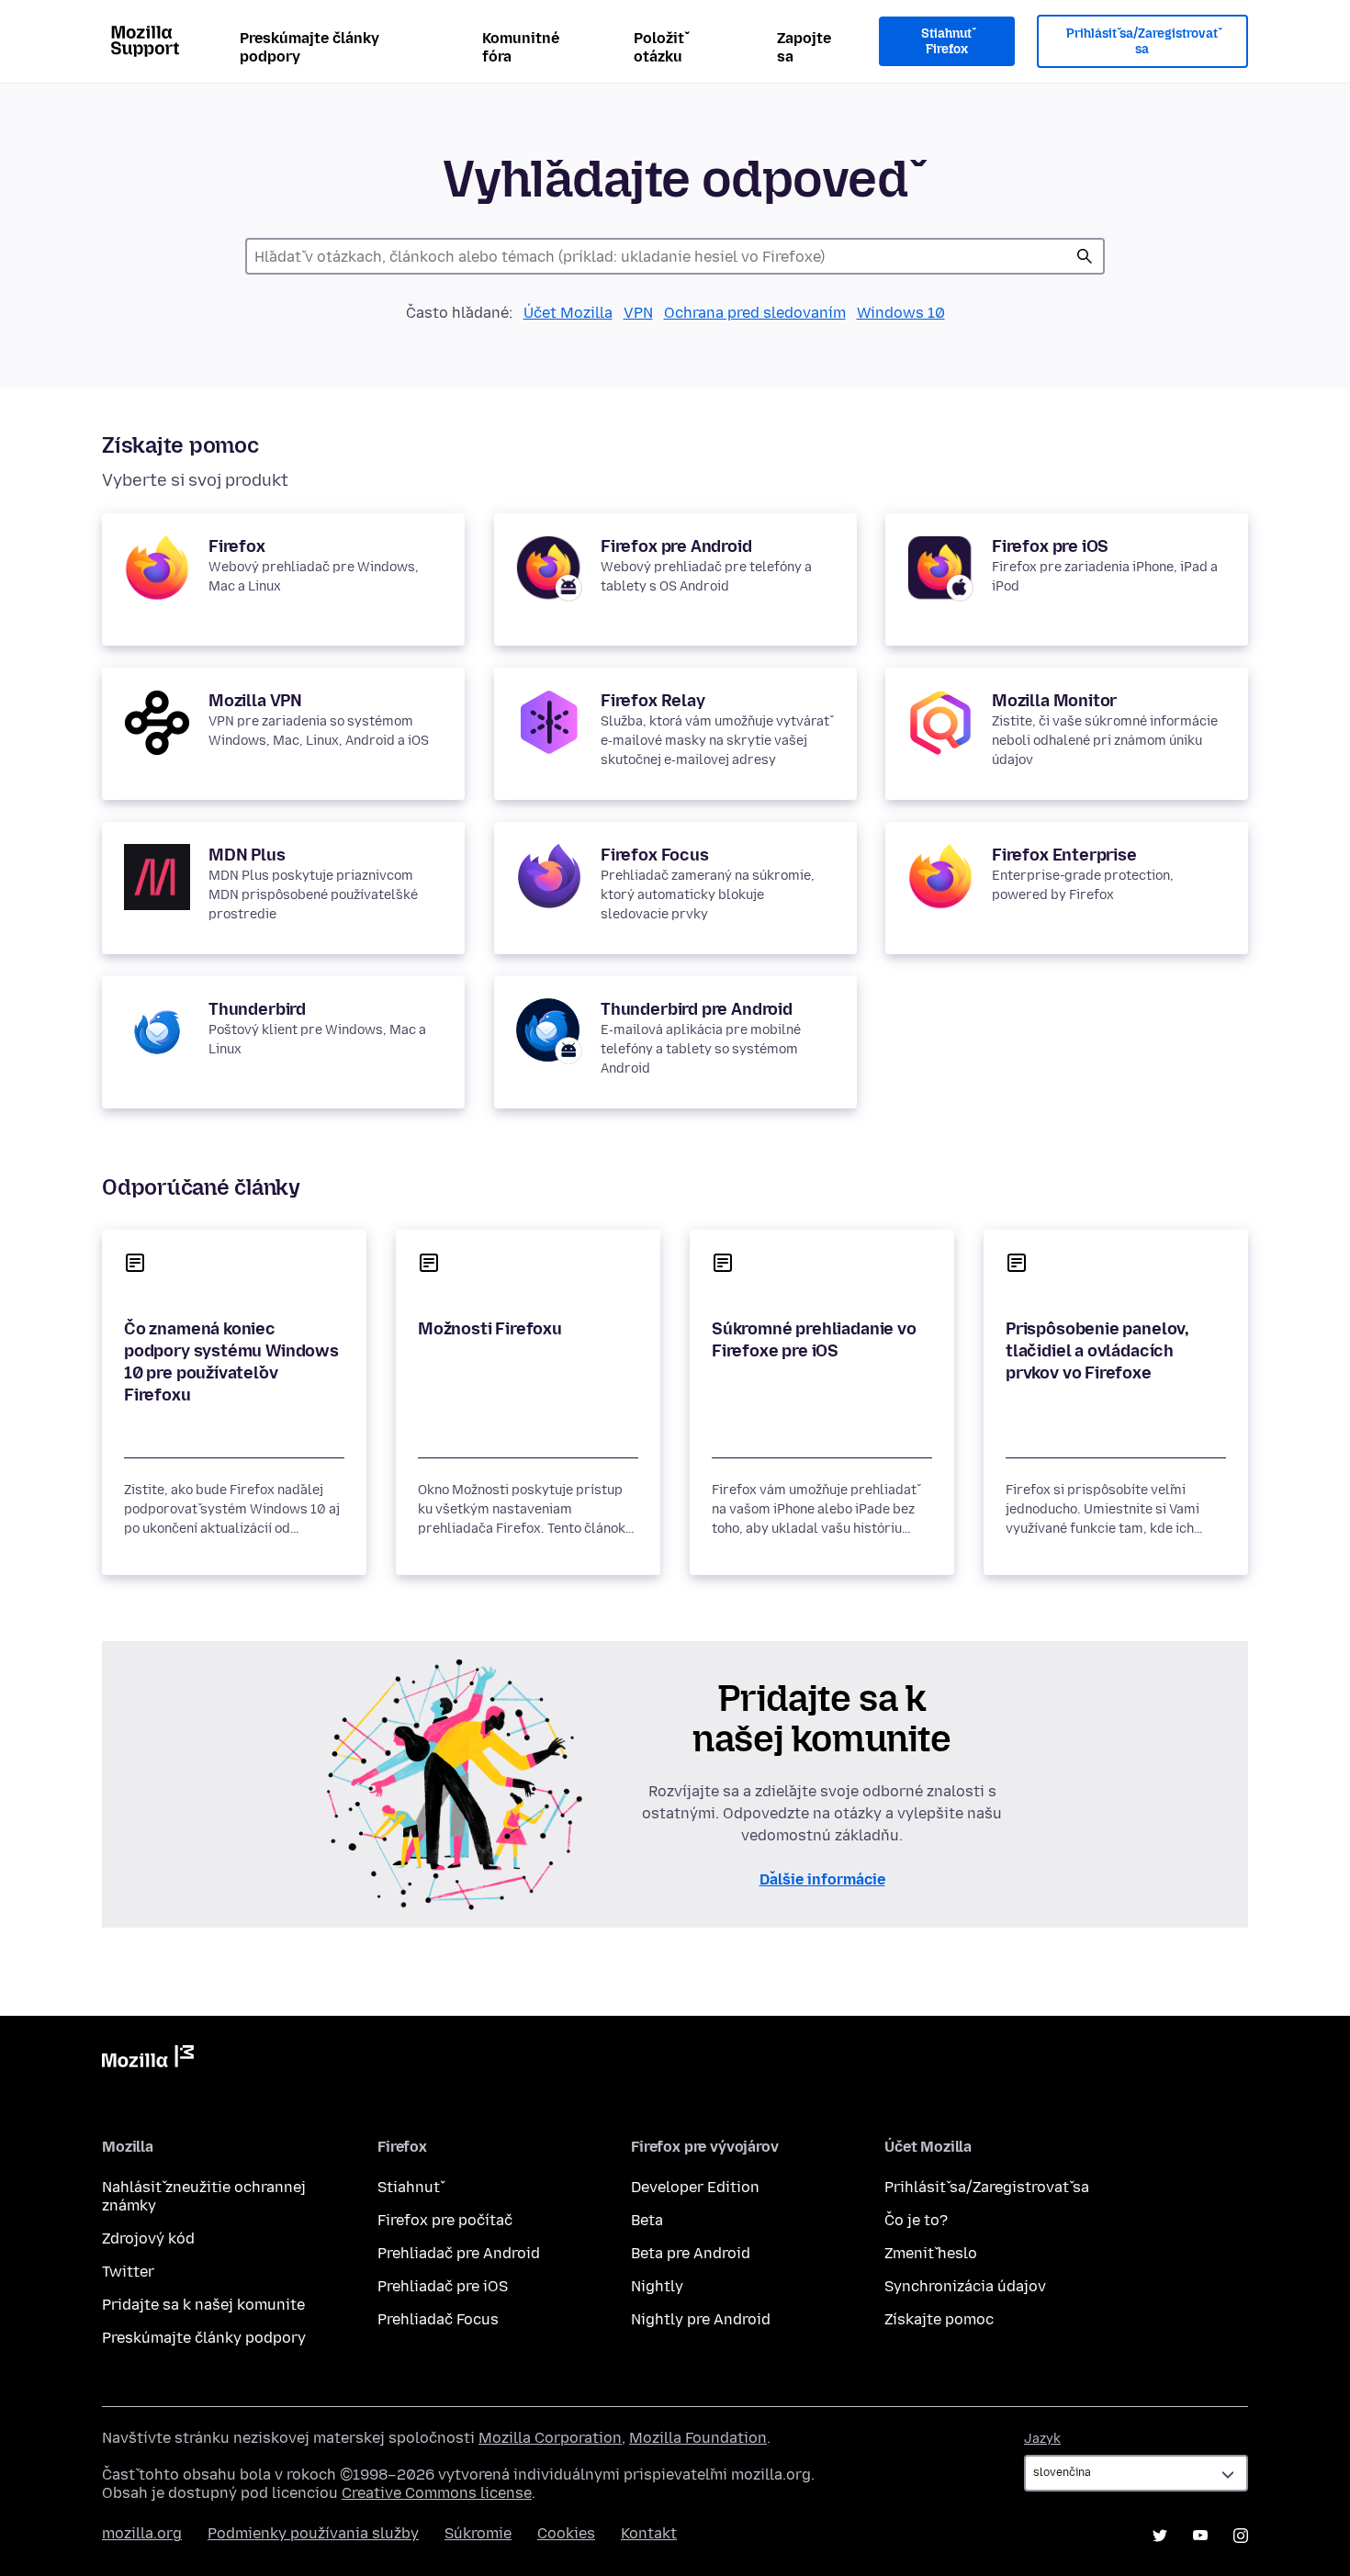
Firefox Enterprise (1064, 855)
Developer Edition (695, 2187)
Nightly (657, 2286)
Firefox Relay (653, 701)
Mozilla (148, 2060)
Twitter (128, 2272)
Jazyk (1042, 2439)
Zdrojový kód (148, 2239)
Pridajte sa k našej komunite (203, 2305)
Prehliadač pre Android (459, 2253)
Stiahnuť (409, 2187)
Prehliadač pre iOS (443, 2286)
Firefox (237, 546)
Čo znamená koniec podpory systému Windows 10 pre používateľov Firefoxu (231, 1362)
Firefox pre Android (676, 546)
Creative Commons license (437, 2493)
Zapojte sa (804, 47)
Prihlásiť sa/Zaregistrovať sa (1142, 42)
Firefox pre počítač (445, 2220)
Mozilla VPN (255, 701)
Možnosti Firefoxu (490, 1329)
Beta (647, 2220)
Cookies (566, 2533)
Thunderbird (257, 1009)
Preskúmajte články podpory (309, 47)
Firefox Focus (655, 855)
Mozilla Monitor (1054, 701)
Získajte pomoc (939, 2319)
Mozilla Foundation (698, 2438)
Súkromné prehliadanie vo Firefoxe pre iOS (814, 1340)
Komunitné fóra (521, 47)
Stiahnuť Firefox (946, 42)
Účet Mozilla (568, 313)
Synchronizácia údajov (965, 2286)
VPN (638, 313)
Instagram (1241, 2536)
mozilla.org (142, 2533)
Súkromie (478, 2533)
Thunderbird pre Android (697, 1009)
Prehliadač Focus (438, 2319)
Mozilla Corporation (550, 2438)
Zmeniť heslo (931, 2253)
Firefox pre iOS (1050, 546)
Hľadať (1085, 256)
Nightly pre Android (701, 2319)
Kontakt (649, 2533)
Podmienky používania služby (313, 2533)
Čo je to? (916, 2220)
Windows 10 (901, 313)
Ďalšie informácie (822, 1879)
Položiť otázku (659, 47)
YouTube (1200, 2536)
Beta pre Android (691, 2253)
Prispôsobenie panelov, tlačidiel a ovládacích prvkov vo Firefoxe (1097, 1351)
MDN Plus (247, 855)
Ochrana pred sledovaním (755, 313)
